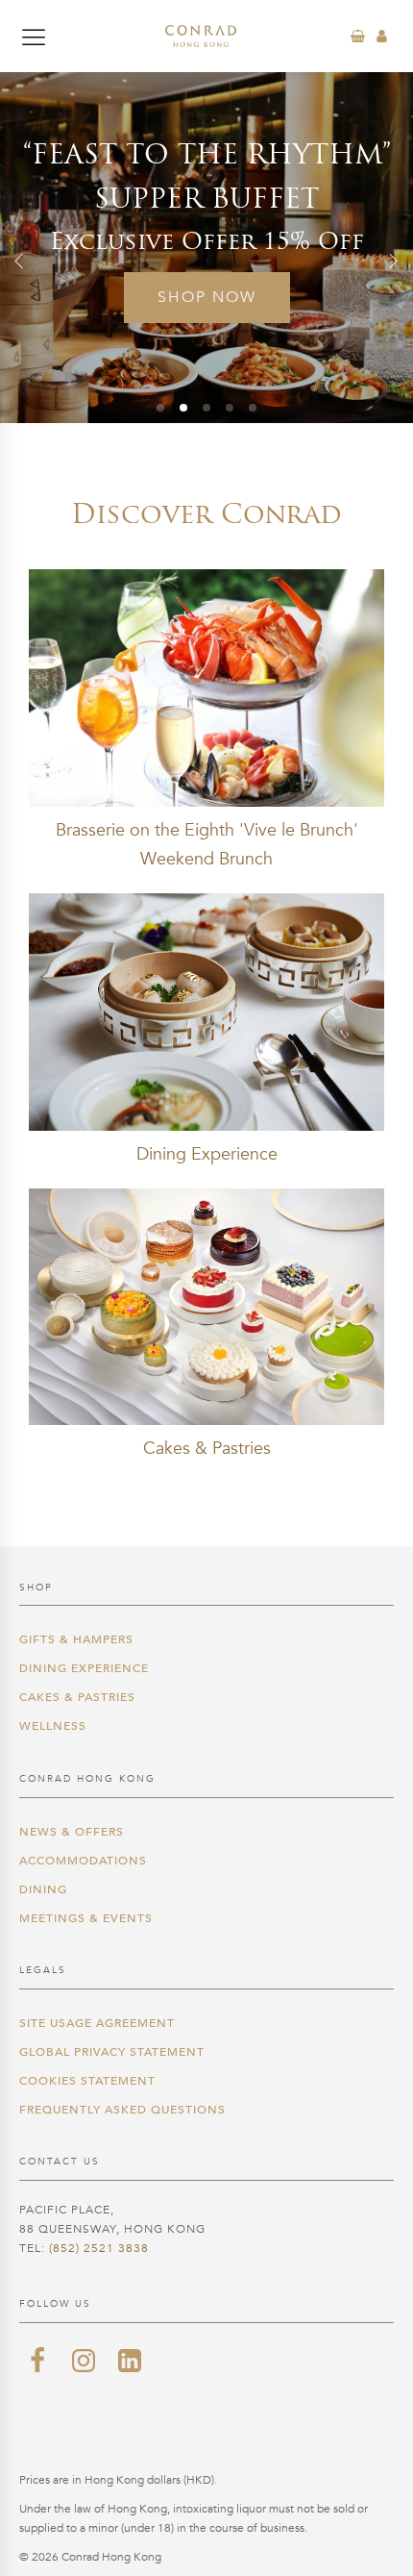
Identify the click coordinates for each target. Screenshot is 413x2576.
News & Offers (72, 1832)
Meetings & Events (86, 1918)
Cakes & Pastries (77, 1697)
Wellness (53, 1726)
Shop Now (207, 297)
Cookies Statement (87, 2081)
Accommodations (83, 1861)
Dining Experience (84, 1668)
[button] (19, 261)
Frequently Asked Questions (122, 2110)
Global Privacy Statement (112, 2052)
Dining (43, 1889)
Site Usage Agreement (97, 2023)
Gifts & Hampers (76, 1639)
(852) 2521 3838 (99, 2248)
